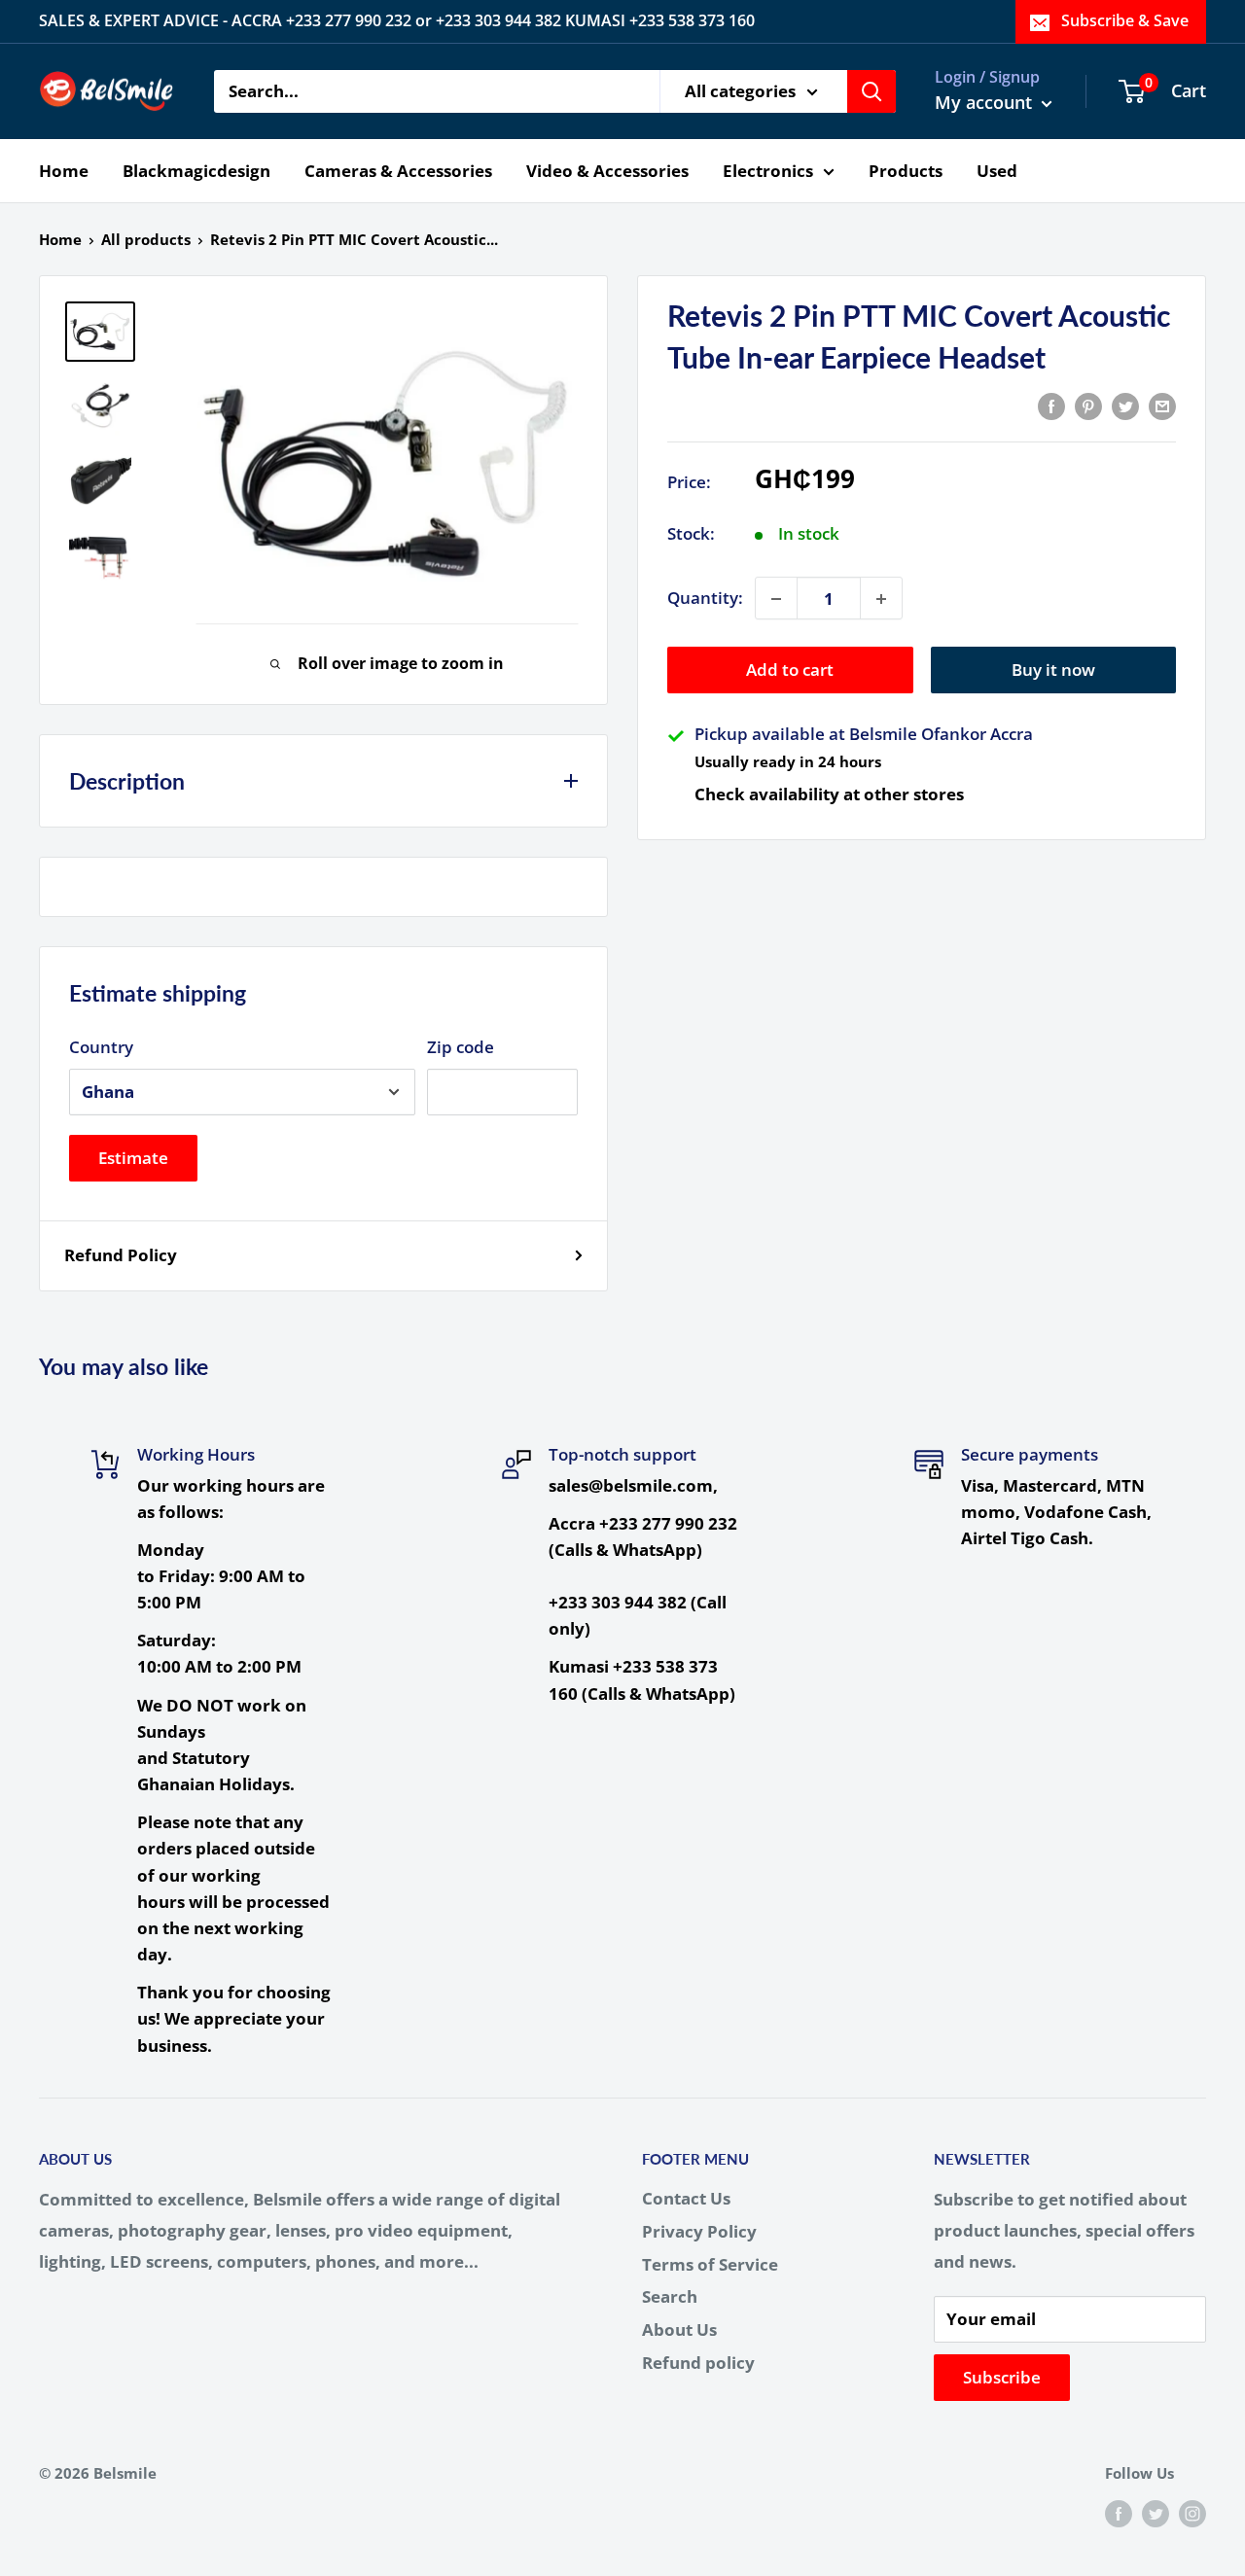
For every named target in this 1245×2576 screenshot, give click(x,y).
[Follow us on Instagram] (1192, 2513)
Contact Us (686, 2198)
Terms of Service (710, 2264)
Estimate (133, 1158)
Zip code (461, 1047)
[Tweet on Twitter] (1125, 405)
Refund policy (698, 2363)
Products (906, 170)
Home (64, 170)
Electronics (768, 170)
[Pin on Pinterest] (1088, 405)
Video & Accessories (607, 170)
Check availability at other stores (829, 794)
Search (670, 2296)
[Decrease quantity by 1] (776, 599)
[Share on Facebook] (1051, 405)
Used (997, 170)
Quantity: (705, 599)
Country (101, 1047)
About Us (679, 2329)
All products (146, 239)
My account (986, 102)
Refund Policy (121, 1255)
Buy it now (1053, 670)
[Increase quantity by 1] (881, 599)
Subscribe (1002, 2377)
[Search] (871, 91)
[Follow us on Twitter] (1156, 2513)
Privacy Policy (699, 2231)
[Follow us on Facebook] (1119, 2513)
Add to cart (790, 670)
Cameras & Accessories (398, 170)
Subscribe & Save (1125, 20)
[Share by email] (1162, 405)
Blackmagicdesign (196, 170)
